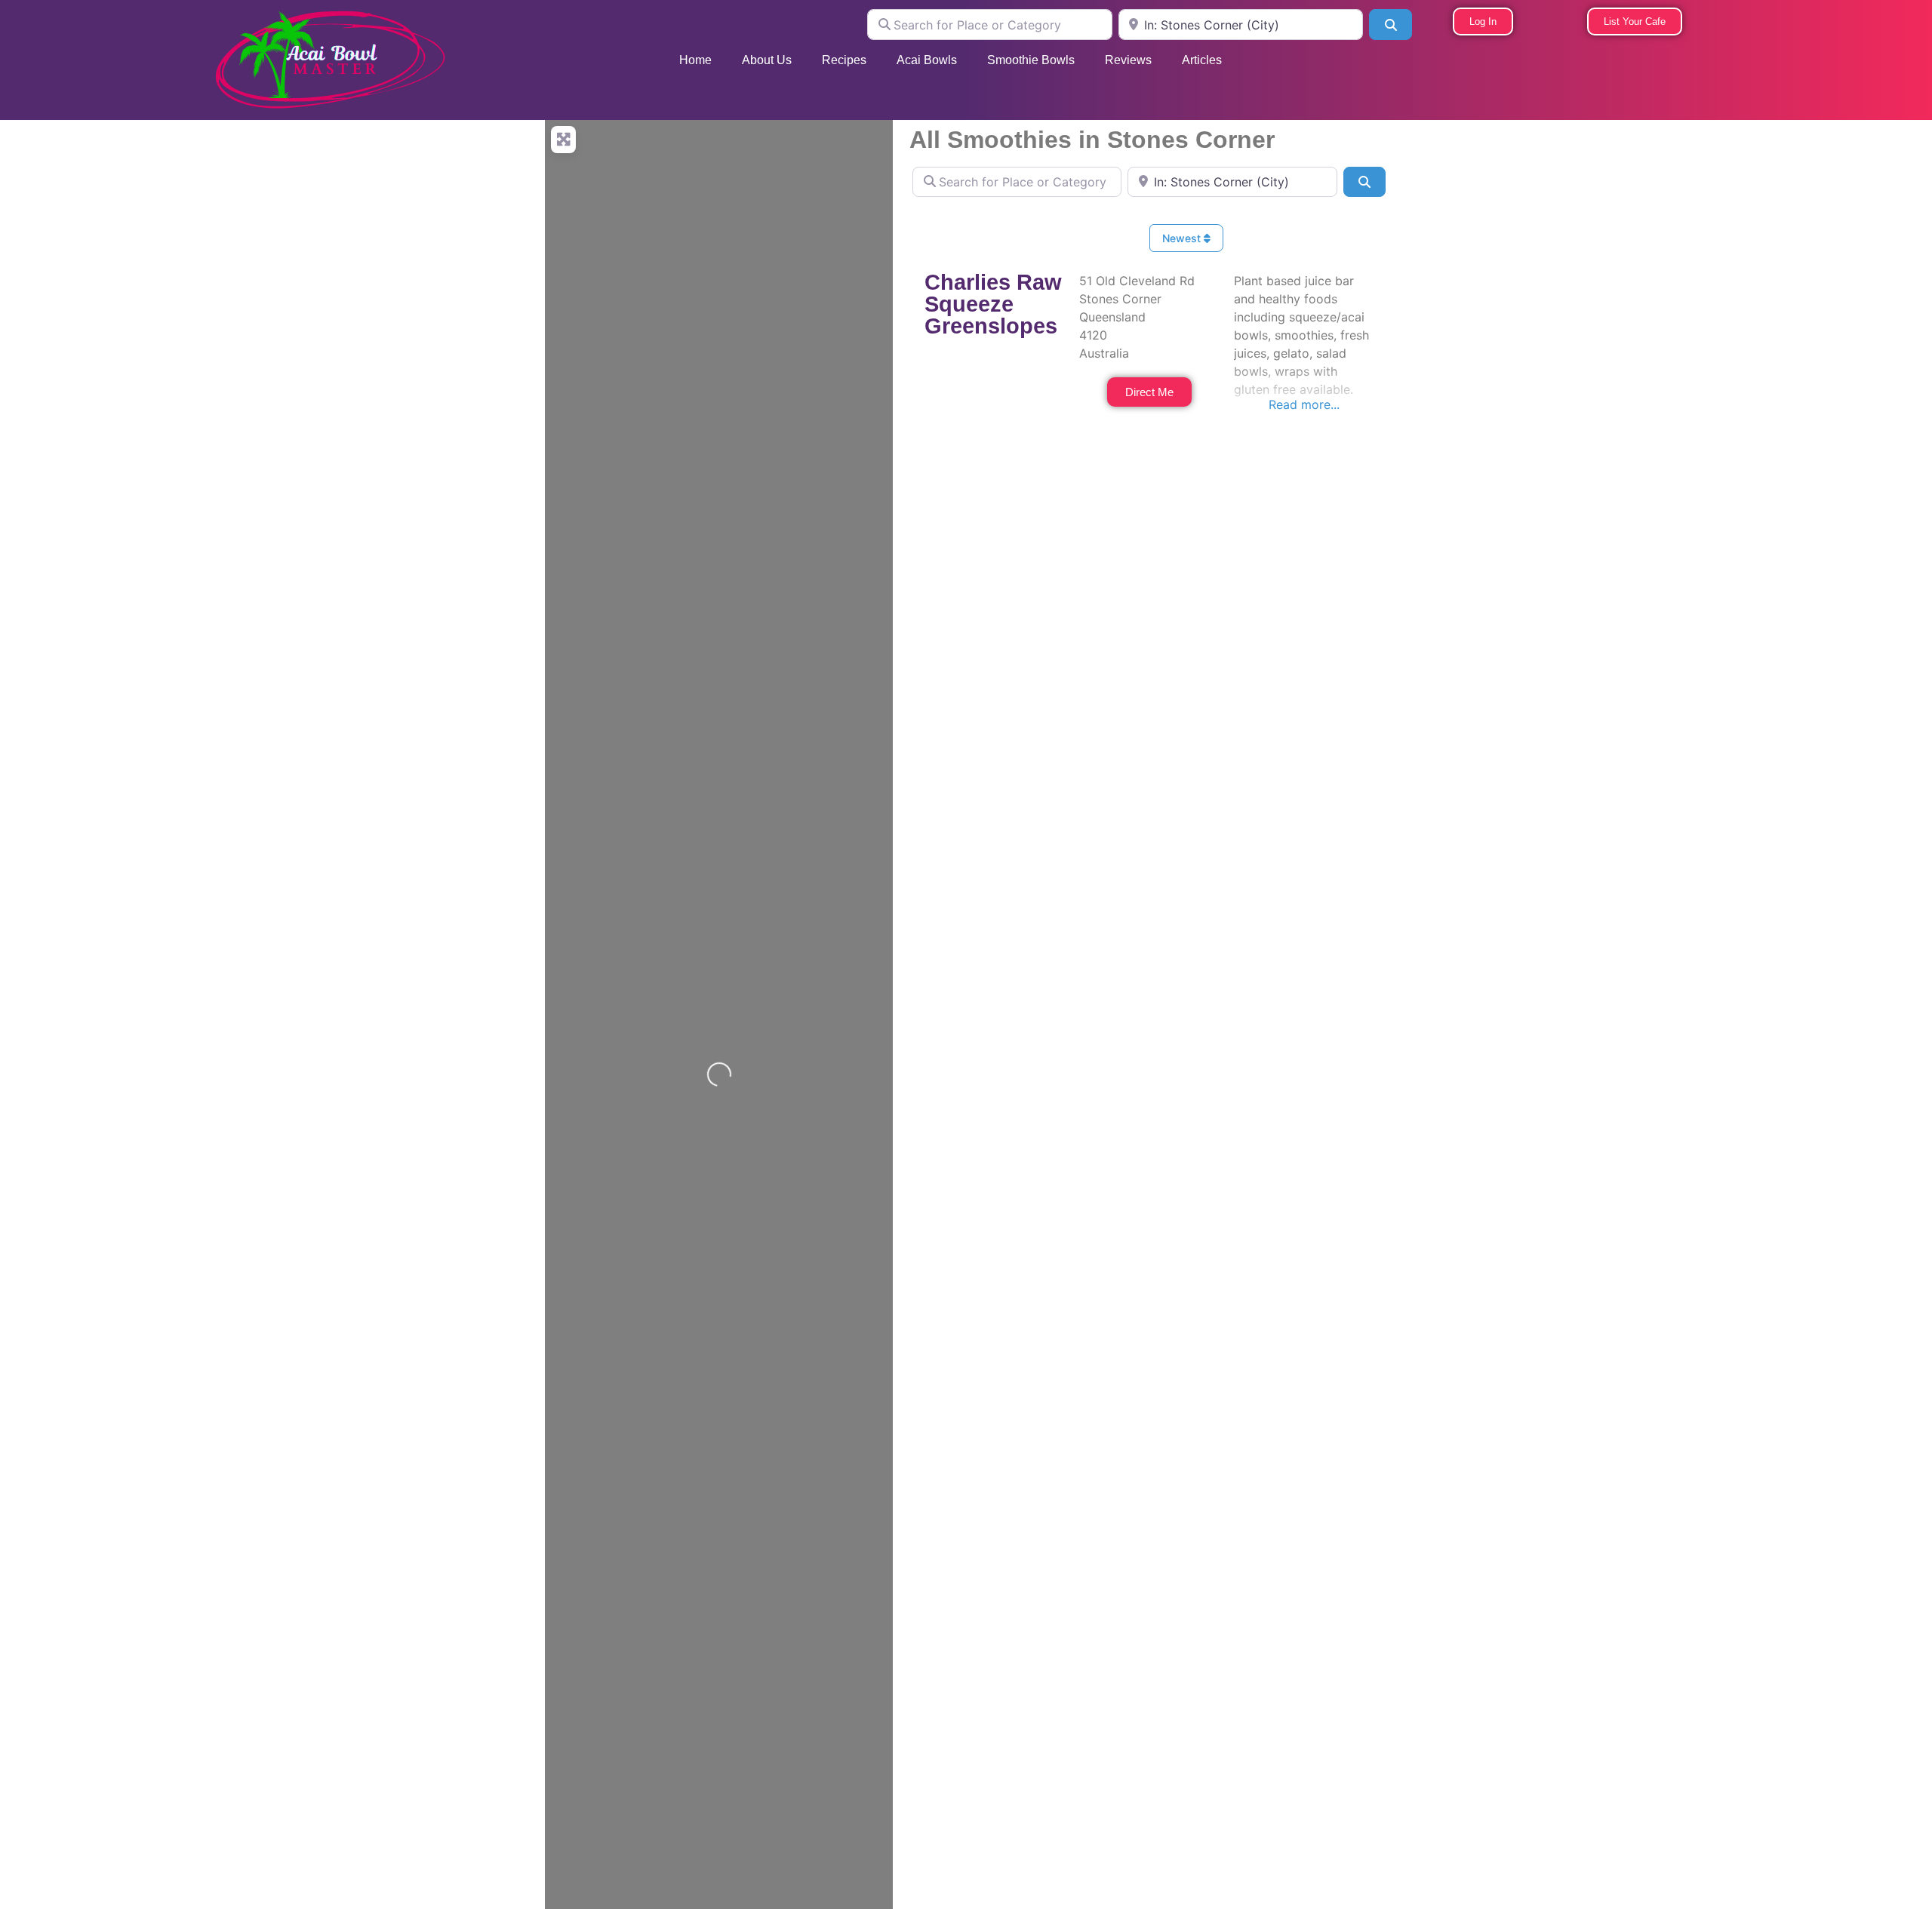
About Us (767, 60)
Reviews (1128, 60)
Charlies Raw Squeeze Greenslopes (993, 304)
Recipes (844, 60)
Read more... (1304, 404)
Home (695, 60)
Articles (1202, 60)
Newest (1183, 238)
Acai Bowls (927, 60)
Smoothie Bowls (1031, 60)
